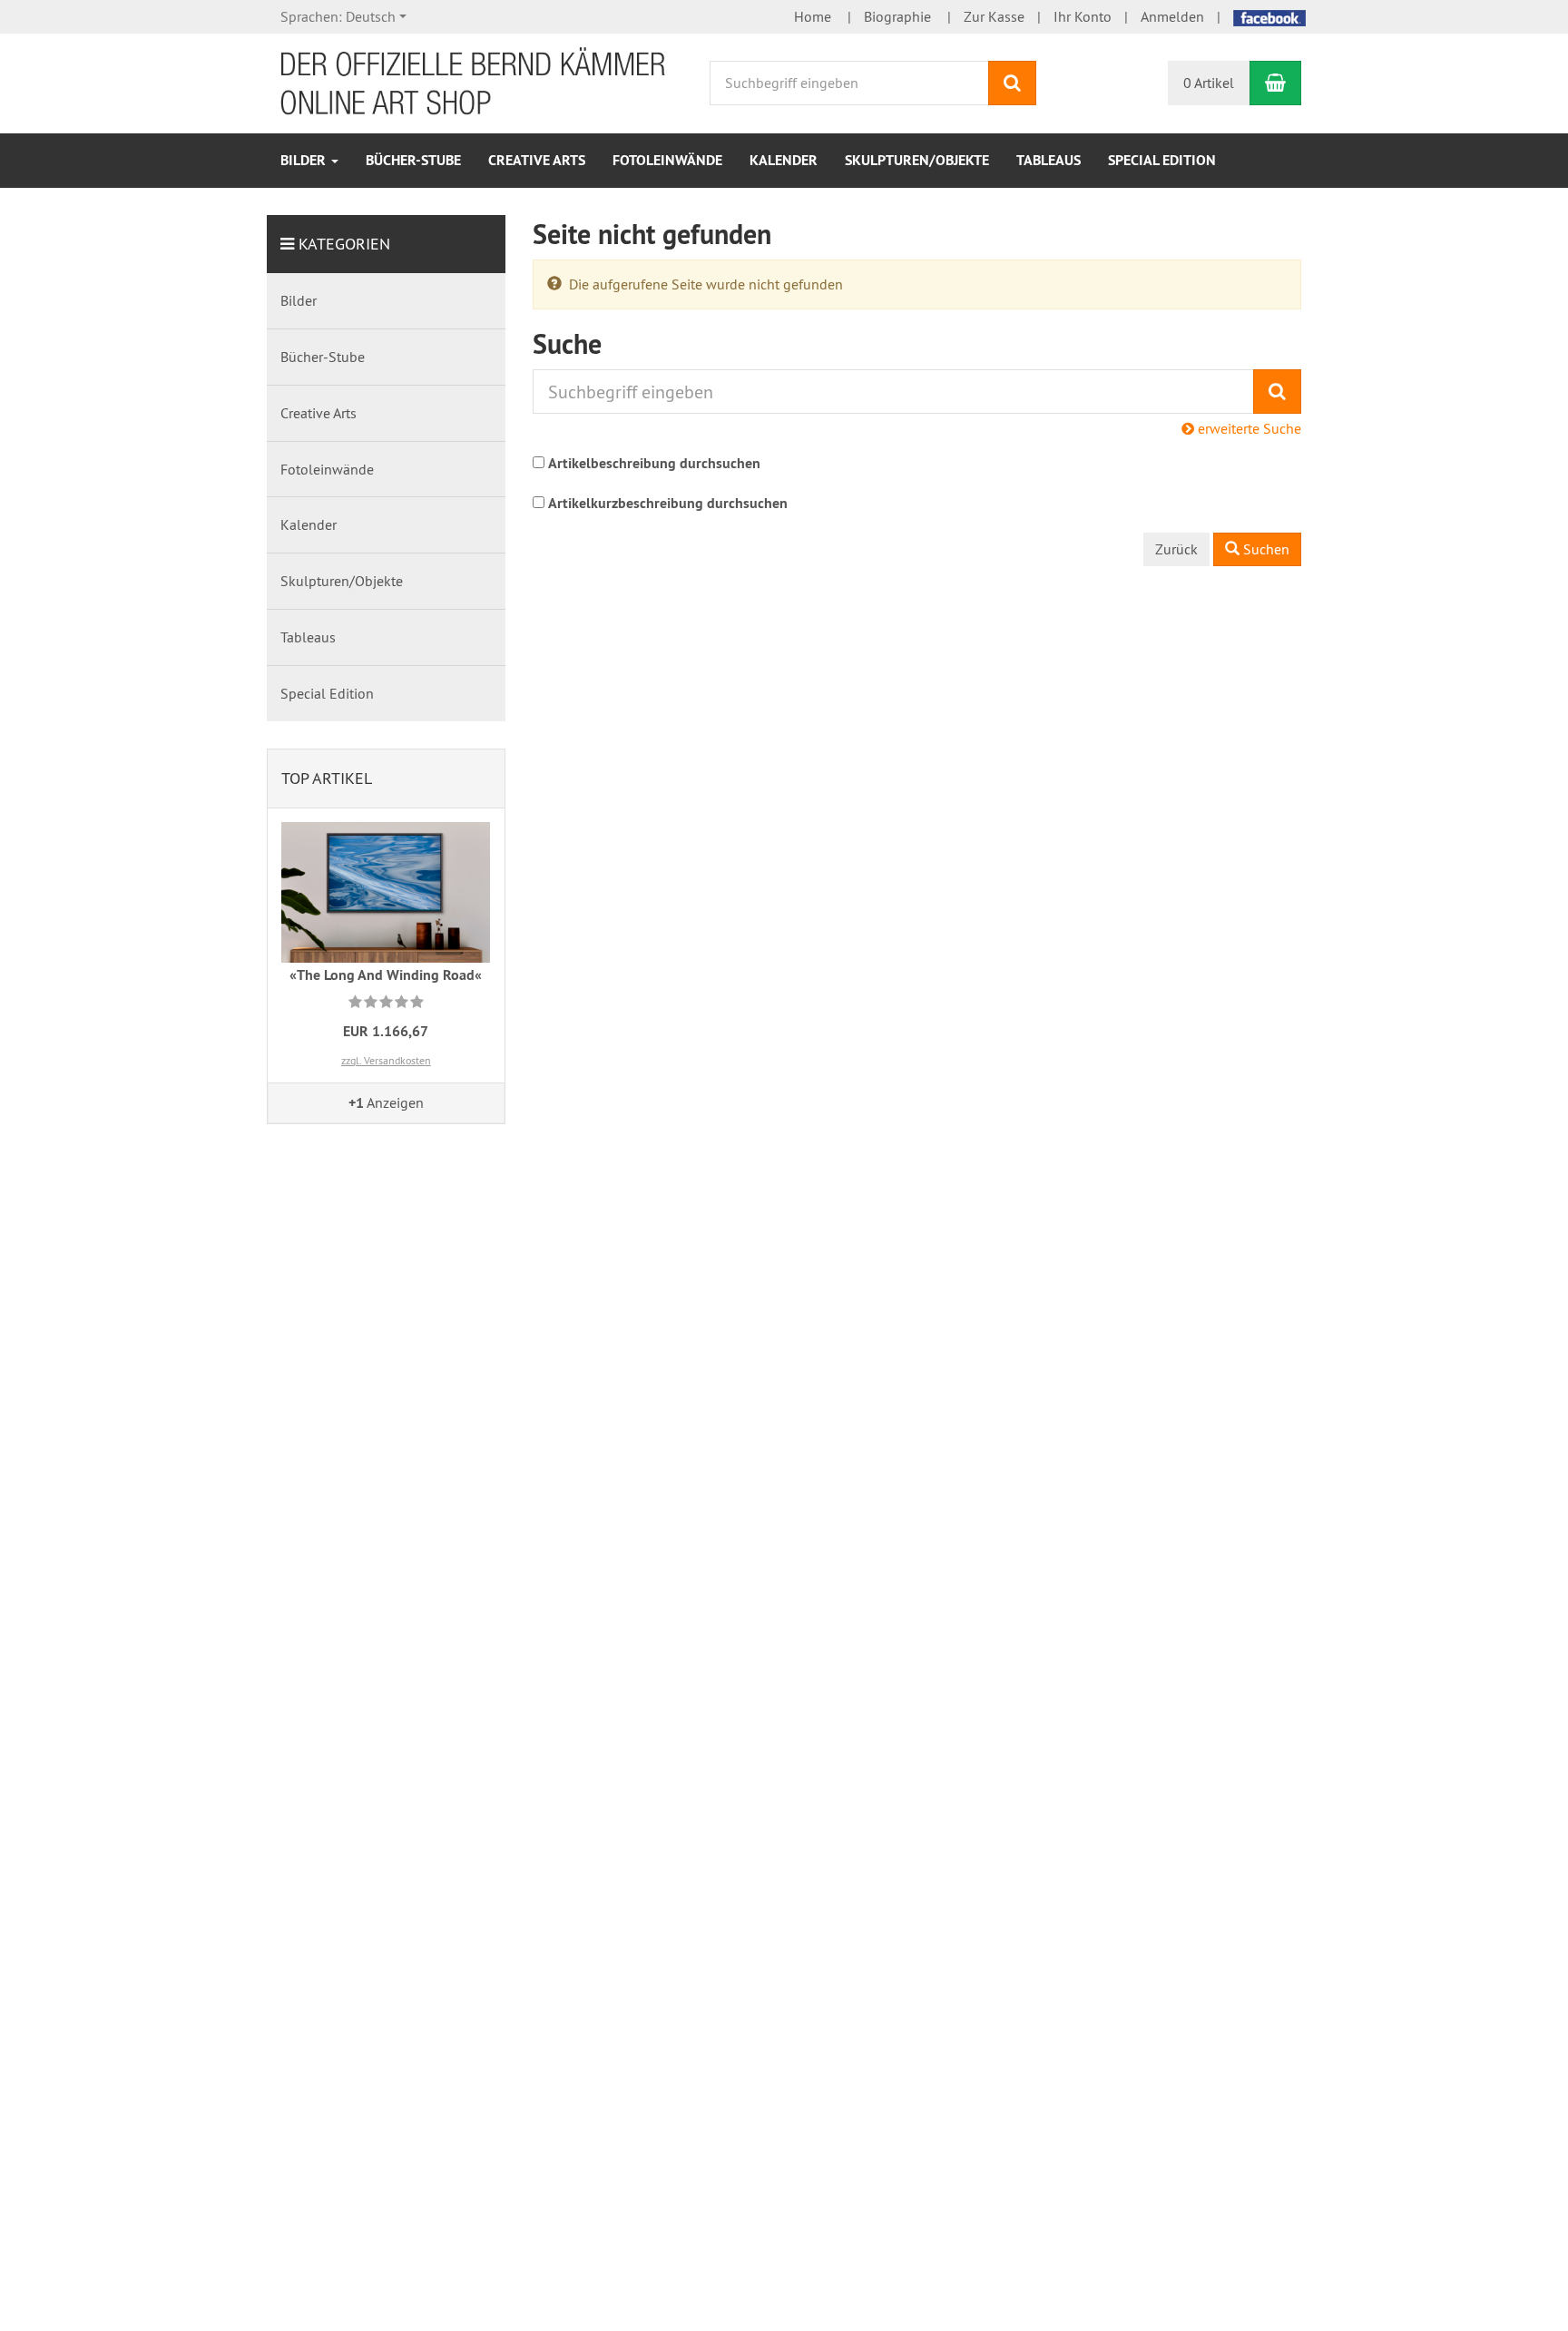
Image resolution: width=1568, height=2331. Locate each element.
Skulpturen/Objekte (917, 160)
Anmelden (1172, 16)
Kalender (784, 160)
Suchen (1264, 549)
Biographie (897, 16)
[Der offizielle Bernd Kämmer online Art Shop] (474, 82)
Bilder (305, 160)
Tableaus (1049, 160)
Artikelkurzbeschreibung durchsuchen (668, 503)
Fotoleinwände (667, 160)
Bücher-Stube (413, 160)
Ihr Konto (1083, 16)
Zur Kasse (994, 16)
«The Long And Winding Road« (386, 975)
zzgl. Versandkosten (386, 1060)
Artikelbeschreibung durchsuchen (654, 463)
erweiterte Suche (1248, 428)
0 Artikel (1209, 83)
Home (813, 16)
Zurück (1176, 549)
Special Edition (1162, 160)
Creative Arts (537, 160)
